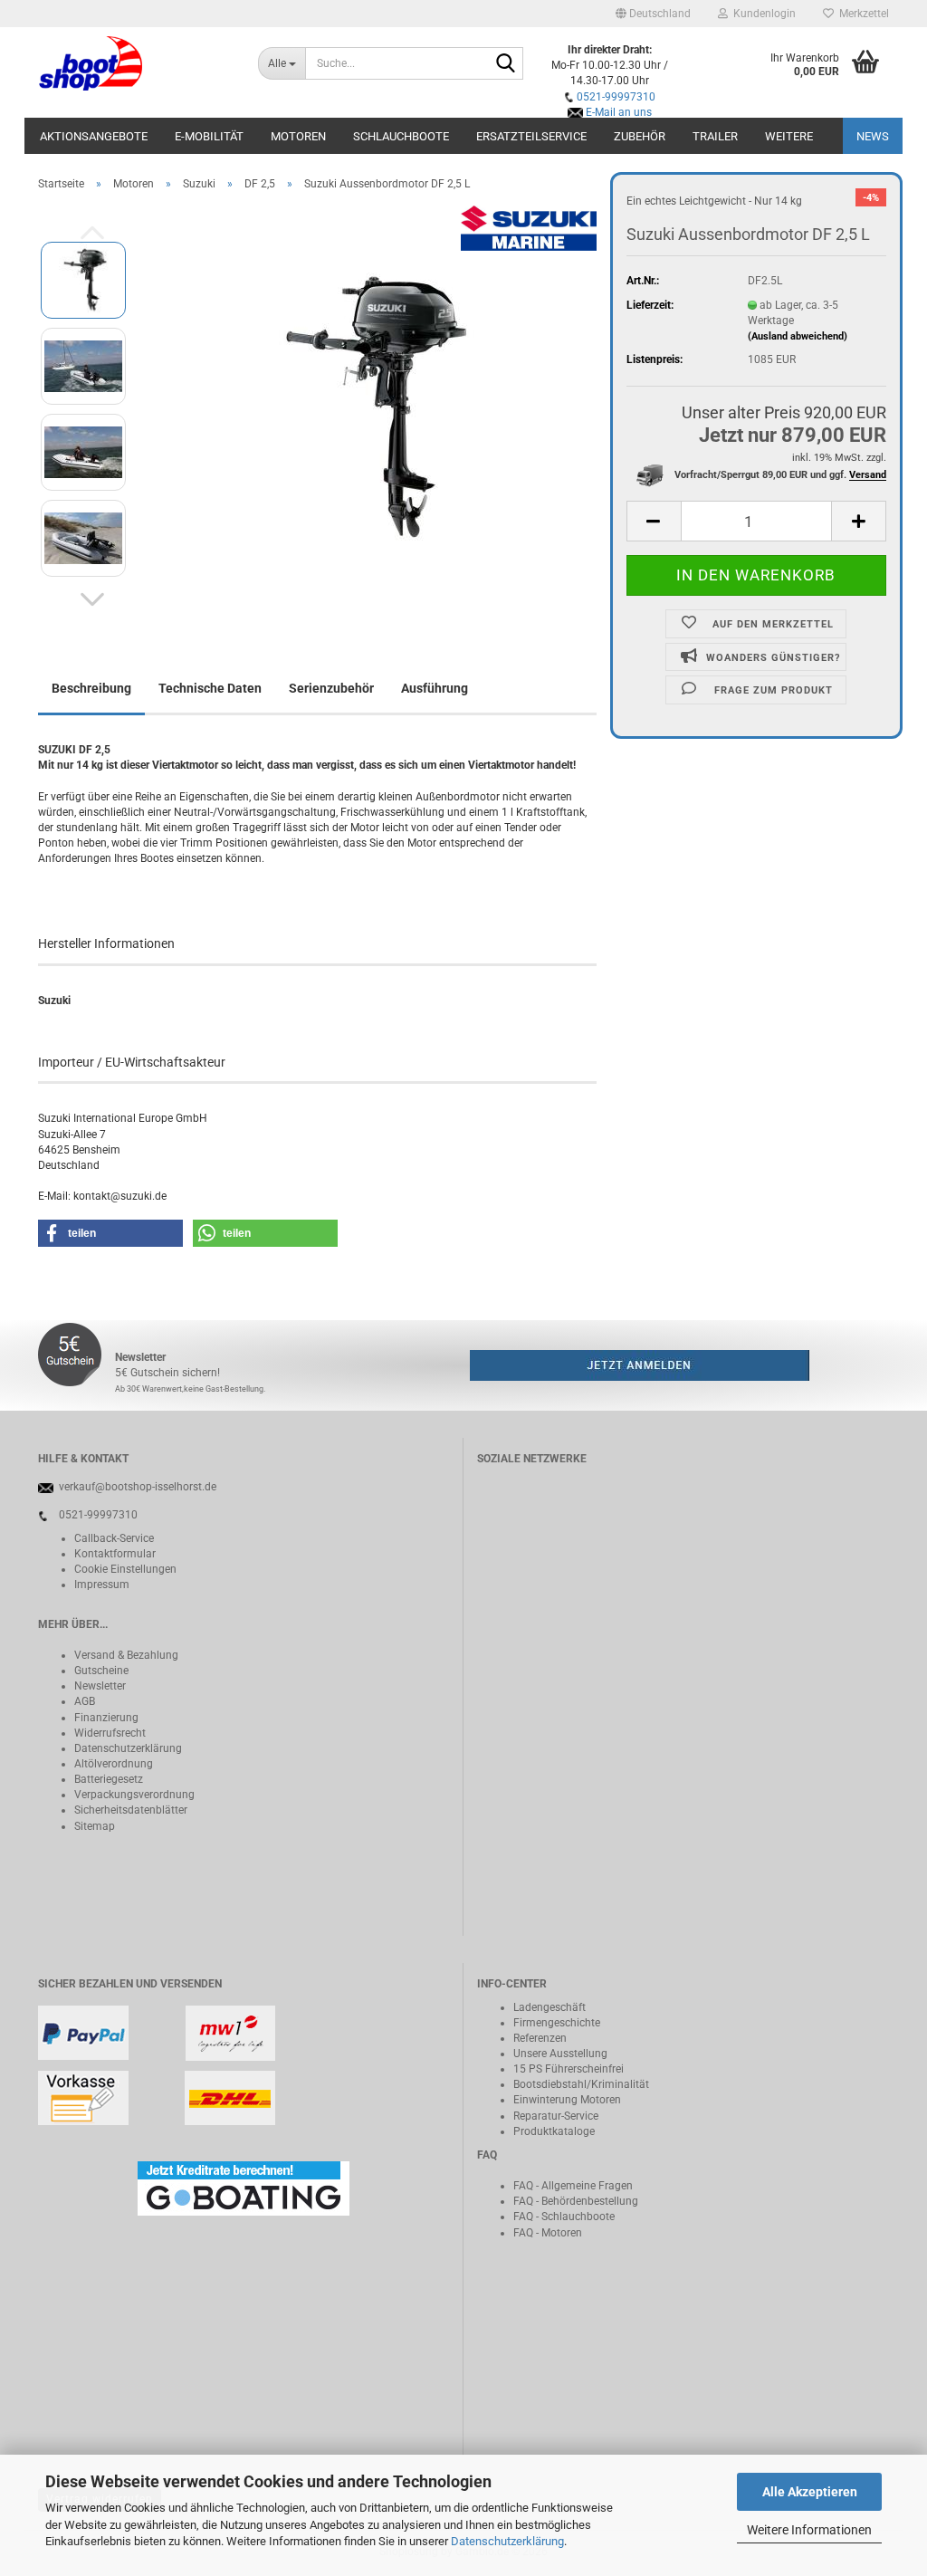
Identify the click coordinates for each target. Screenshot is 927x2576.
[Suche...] (506, 64)
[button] (653, 14)
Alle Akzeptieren (810, 2492)
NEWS (873, 136)
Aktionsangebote (94, 136)
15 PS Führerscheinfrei (569, 2069)
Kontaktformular (115, 1554)
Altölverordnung (114, 1764)
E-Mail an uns (619, 112)
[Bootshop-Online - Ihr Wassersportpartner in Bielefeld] (134, 63)
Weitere (789, 136)
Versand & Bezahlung (126, 1655)
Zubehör (640, 136)
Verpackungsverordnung (134, 1795)
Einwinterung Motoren (567, 2100)
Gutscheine (101, 1671)
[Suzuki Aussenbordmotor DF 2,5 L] (370, 408)
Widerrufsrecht (110, 1733)
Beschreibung (91, 688)
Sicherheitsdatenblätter (131, 1810)
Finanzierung (106, 1718)
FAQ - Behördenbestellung (576, 2201)
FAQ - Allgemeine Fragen (573, 2186)
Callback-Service (114, 1538)
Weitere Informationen (809, 2530)
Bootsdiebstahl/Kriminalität (581, 2084)
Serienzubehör (331, 688)
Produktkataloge (554, 2131)
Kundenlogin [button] (762, 14)
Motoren (298, 136)
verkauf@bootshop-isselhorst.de (138, 1487)
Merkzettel (861, 14)
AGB (85, 1701)
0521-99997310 (616, 97)
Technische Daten (210, 688)
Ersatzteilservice (531, 136)
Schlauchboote (401, 136)
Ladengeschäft (550, 2007)
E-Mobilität (209, 136)
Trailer (715, 136)
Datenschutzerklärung (507, 2541)
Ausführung (435, 688)
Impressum (102, 1585)
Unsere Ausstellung (560, 2054)
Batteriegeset (106, 1779)
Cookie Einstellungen (125, 1569)
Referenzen (540, 2038)
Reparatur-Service (556, 2116)
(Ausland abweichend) (798, 336)
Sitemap (95, 1826)
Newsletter (100, 1686)
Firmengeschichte (557, 2023)
